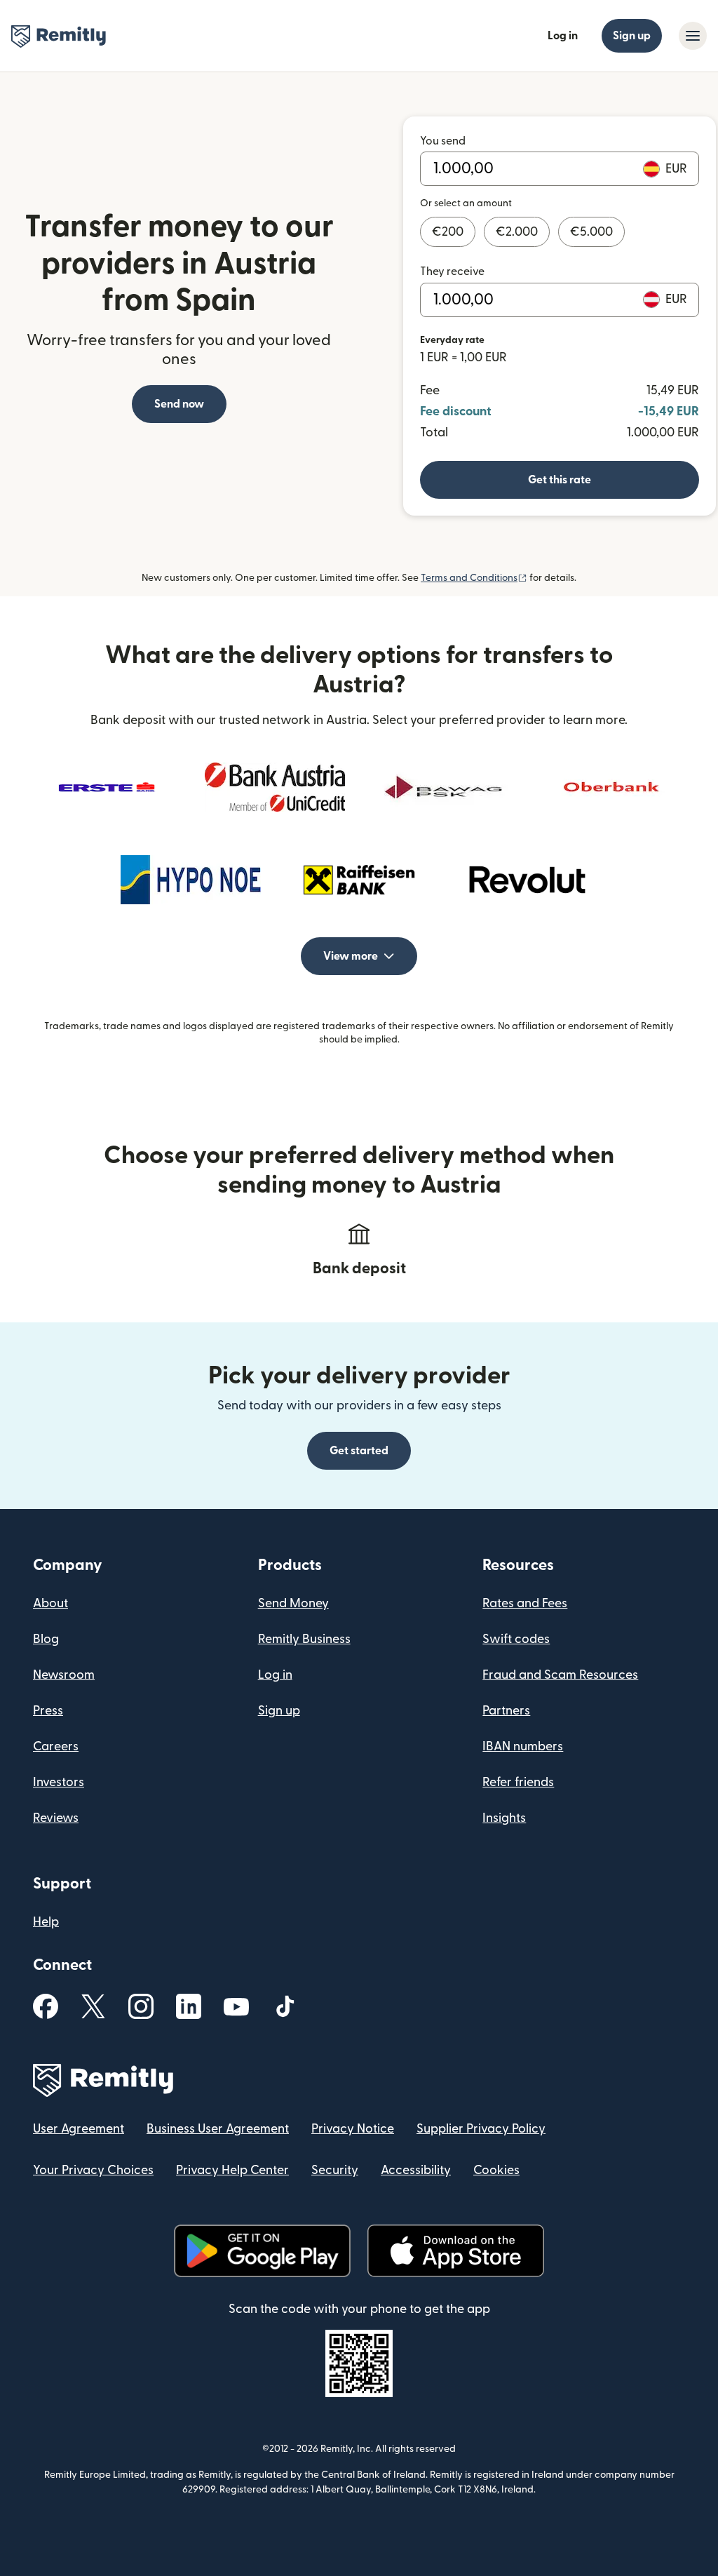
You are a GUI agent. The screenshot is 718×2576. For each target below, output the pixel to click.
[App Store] (455, 2251)
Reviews (56, 1818)
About (50, 1603)
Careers (56, 1746)
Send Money (293, 1603)
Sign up (632, 36)
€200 (448, 232)
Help (46, 1922)
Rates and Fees (525, 1603)
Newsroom (64, 1675)
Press (48, 1711)
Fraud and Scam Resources (560, 1675)
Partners (506, 1711)
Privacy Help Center (232, 2170)
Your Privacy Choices (93, 2170)
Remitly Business (304, 1639)
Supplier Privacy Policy (481, 2129)
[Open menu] (693, 36)
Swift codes (516, 1639)
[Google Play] (262, 2251)
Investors (59, 1782)
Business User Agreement (218, 2129)
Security (335, 2170)
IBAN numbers (523, 1746)
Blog (46, 1639)
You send (443, 141)
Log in (563, 36)
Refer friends (518, 1782)
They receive (452, 271)
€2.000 (517, 232)
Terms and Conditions (474, 578)
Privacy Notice (353, 2129)
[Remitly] (59, 36)
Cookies (496, 2170)
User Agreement (79, 2129)
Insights (504, 1818)
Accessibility (416, 2170)
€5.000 (591, 232)
